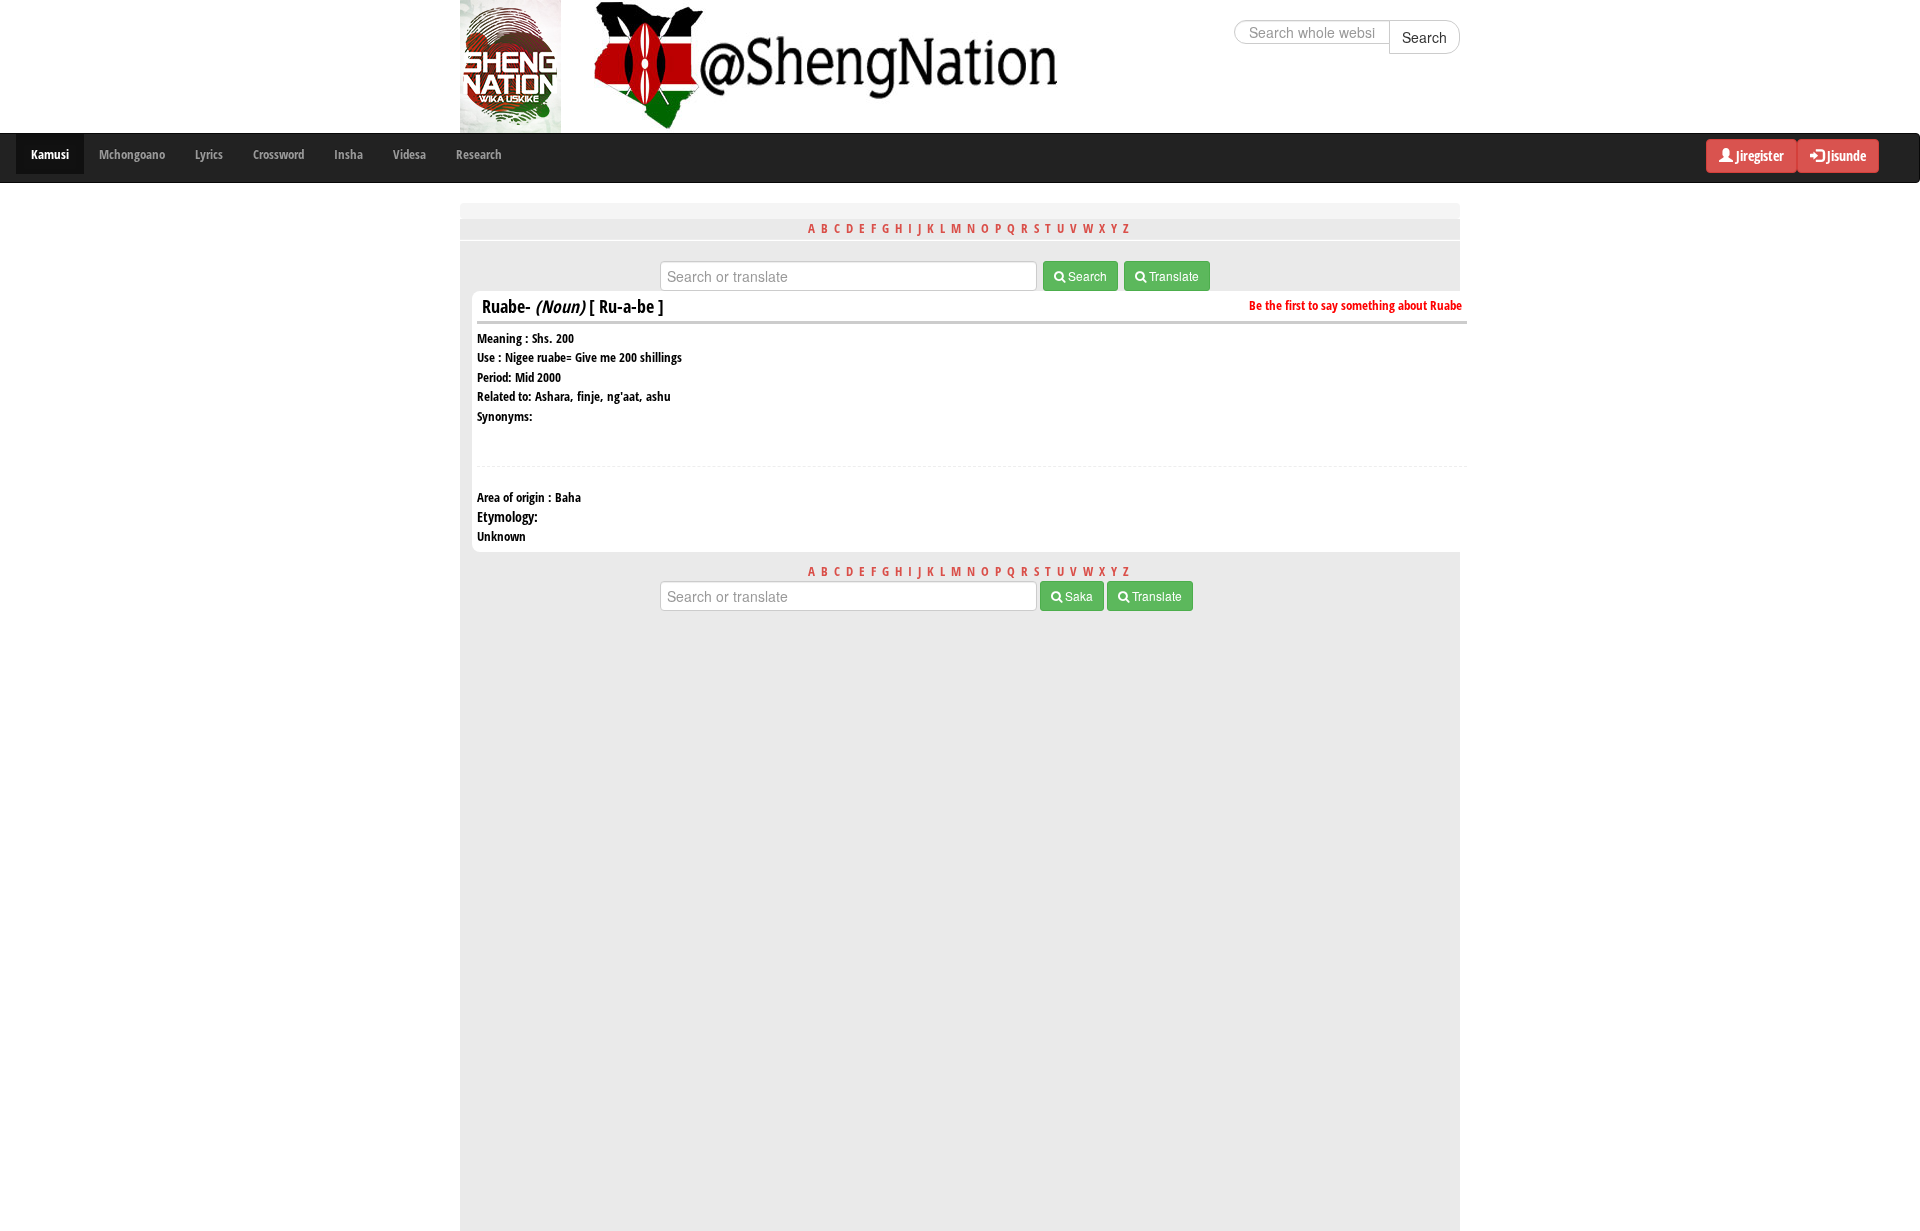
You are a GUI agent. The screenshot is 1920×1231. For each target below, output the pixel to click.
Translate (1172, 275)
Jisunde (1845, 155)
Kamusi (50, 154)
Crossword (278, 154)
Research (479, 154)
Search (1424, 37)
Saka (1077, 595)
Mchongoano (132, 154)
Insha (348, 154)
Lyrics (209, 154)
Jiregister (1758, 155)
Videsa (409, 154)
